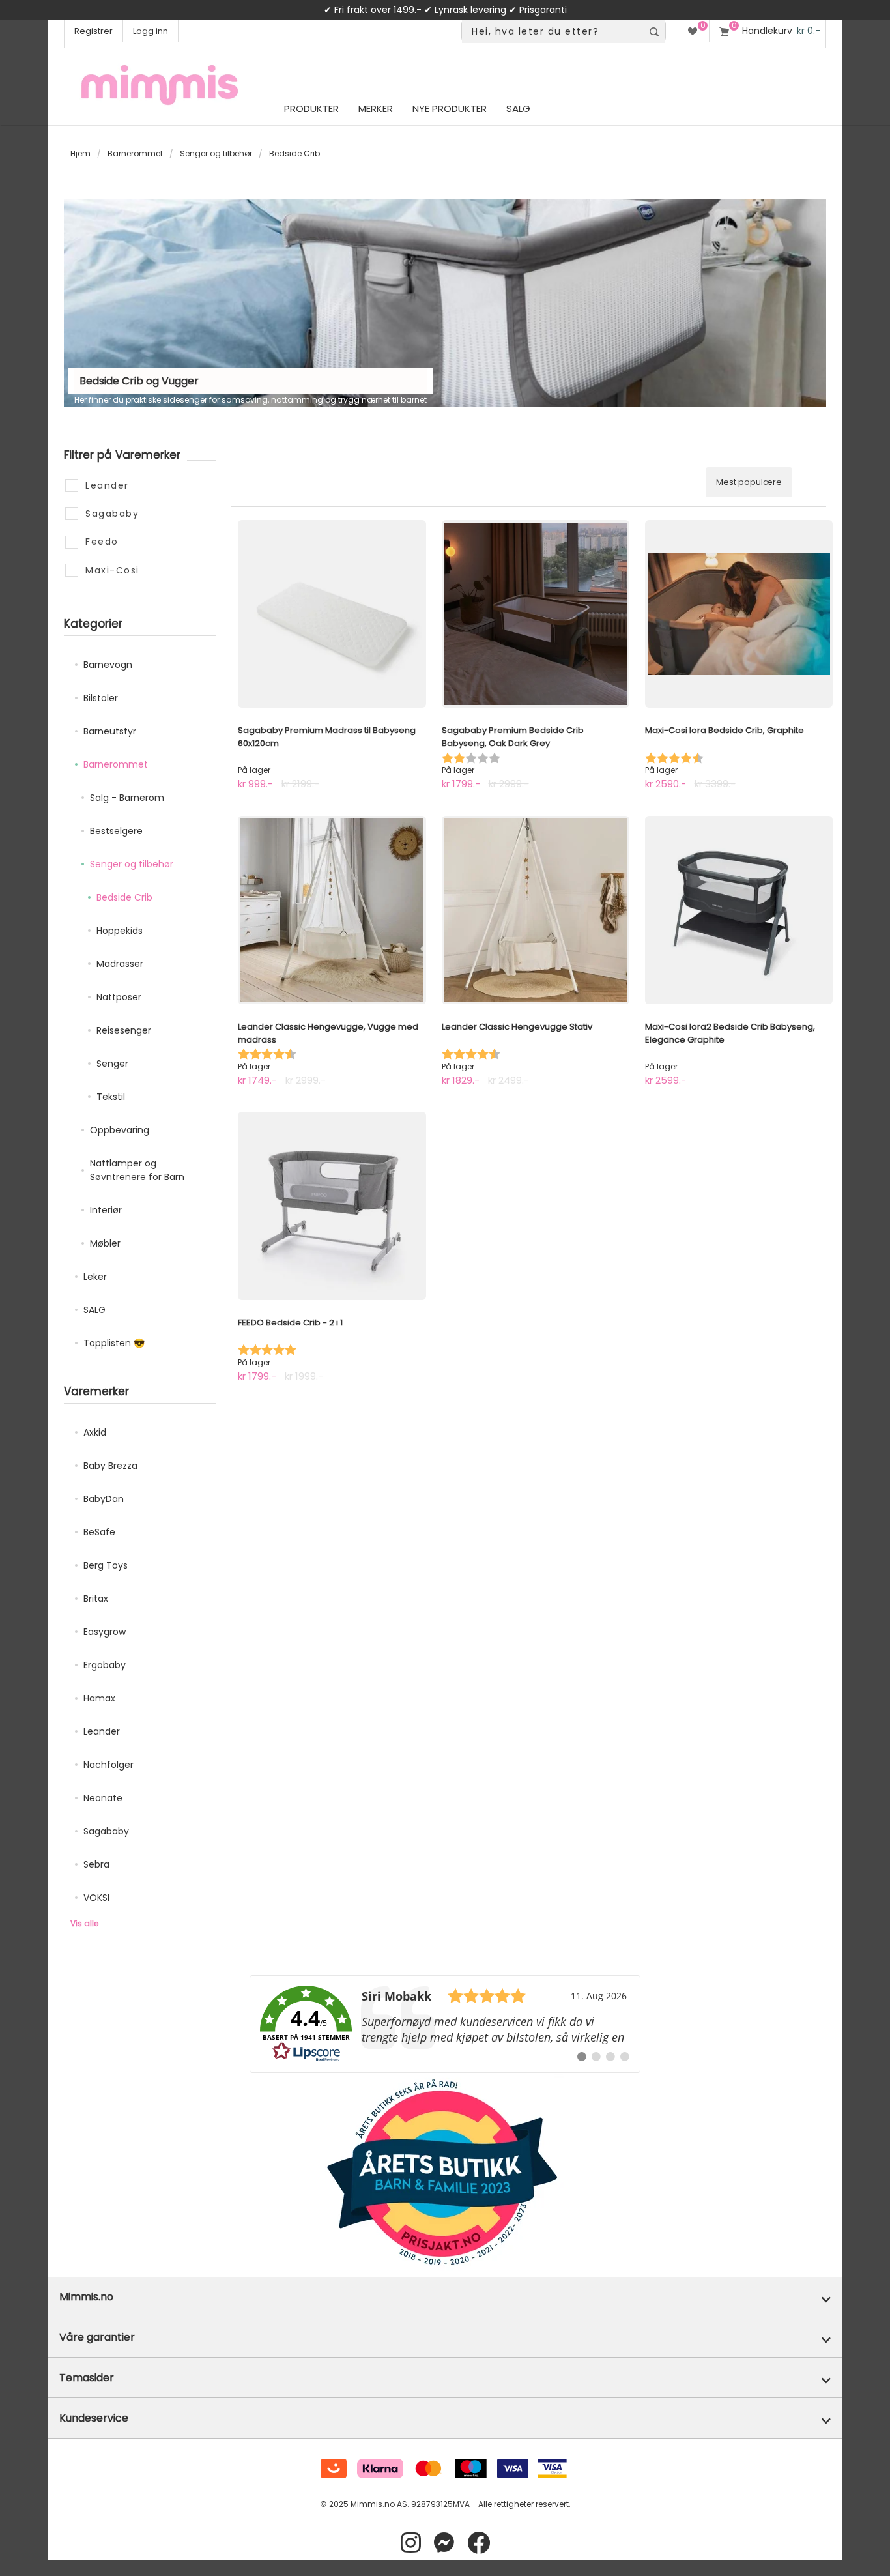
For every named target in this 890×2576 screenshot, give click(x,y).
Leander (102, 1731)
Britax (96, 1599)
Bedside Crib (124, 897)
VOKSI (96, 1898)
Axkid (95, 1432)
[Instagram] (411, 2543)
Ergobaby (105, 1665)
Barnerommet (135, 153)
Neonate (103, 1798)
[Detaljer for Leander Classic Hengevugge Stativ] (536, 910)
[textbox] (552, 32)
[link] (445, 2024)
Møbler (105, 1243)
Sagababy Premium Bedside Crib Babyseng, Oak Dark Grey (513, 737)
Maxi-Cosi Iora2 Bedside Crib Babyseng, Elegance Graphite (730, 1033)
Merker (376, 109)
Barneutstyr (110, 731)
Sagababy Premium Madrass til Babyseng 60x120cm (327, 737)
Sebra (96, 1864)
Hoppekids (120, 931)
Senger (112, 1064)
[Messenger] (444, 2543)
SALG (94, 1310)
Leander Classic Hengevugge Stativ (517, 1027)
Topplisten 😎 (114, 1343)
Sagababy (106, 1831)
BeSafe (99, 1532)
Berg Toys (106, 1565)
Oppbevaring (120, 1130)
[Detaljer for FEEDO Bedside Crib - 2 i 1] (332, 1206)
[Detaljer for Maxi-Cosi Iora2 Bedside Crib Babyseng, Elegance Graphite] (739, 910)
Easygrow (105, 1632)
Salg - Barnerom (127, 798)
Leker (95, 1277)
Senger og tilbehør (216, 153)
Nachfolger (108, 1765)
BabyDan (104, 1499)
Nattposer (119, 997)
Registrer (93, 31)
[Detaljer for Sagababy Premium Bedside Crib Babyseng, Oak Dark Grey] (536, 614)
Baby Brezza (110, 1466)
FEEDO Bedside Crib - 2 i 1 (290, 1323)
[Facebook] (479, 2543)
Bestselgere (116, 831)
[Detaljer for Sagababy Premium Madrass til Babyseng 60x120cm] (332, 614)
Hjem (80, 153)
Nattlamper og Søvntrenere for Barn (137, 1170)
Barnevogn (108, 665)
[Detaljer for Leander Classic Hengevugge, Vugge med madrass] (332, 910)
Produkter (311, 109)
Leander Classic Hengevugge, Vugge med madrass (328, 1033)
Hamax (99, 1698)
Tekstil (111, 1097)
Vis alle (84, 1923)
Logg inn (151, 31)
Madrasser (120, 964)
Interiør (106, 1210)
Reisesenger (124, 1030)
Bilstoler (101, 698)
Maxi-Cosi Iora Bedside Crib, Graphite (725, 730)
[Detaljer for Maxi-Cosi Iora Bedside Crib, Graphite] (739, 614)
